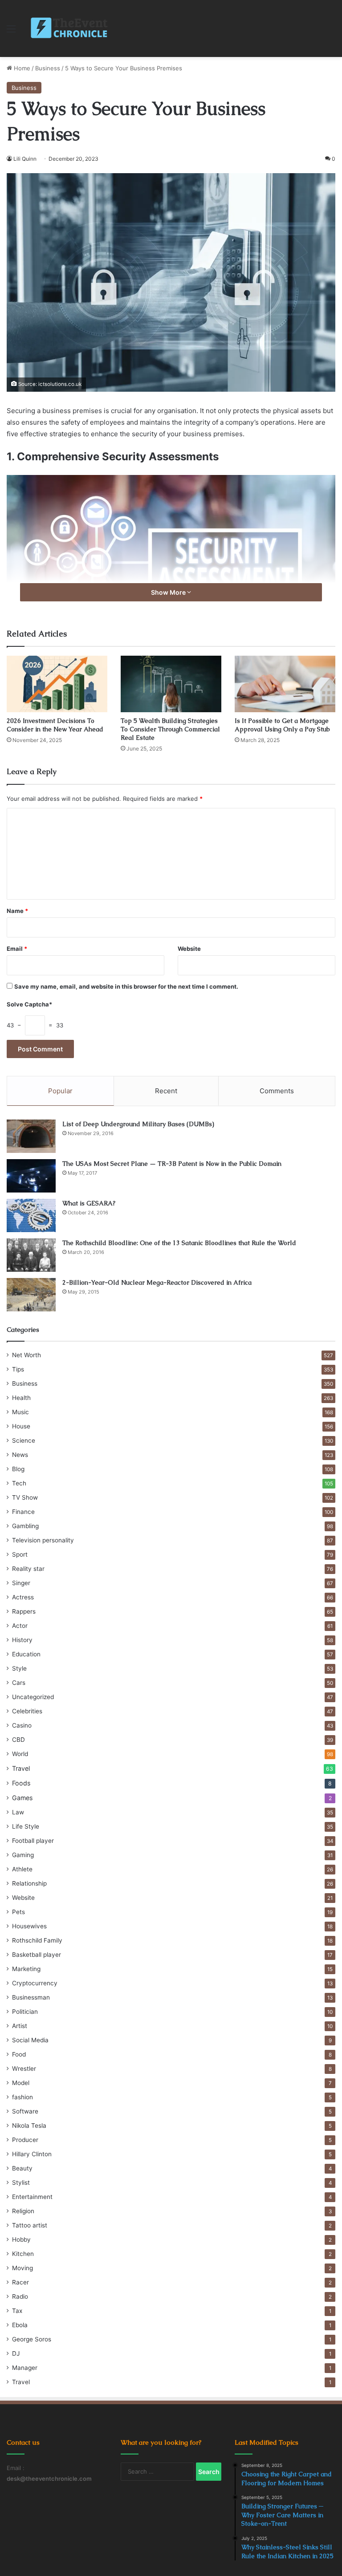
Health (21, 1398)
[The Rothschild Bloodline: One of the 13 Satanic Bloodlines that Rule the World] (31, 1255)
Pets (18, 1912)
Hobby (21, 2239)
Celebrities (27, 1711)
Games (22, 1798)
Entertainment (32, 2197)
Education (26, 1654)
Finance (23, 1512)
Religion (23, 2211)
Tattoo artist (30, 2225)
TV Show (25, 1497)
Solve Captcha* (29, 1004)
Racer (20, 2282)
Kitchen (23, 2254)
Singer (21, 1583)
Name (17, 911)
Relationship (29, 1883)
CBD (18, 1740)
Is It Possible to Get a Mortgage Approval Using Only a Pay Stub (282, 725)
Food (19, 2054)
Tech (19, 1483)
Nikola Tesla (29, 2126)
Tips (18, 1369)
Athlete (22, 1869)
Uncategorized (33, 1697)
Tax (17, 2311)
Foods (21, 1783)
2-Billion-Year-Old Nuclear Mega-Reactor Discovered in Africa (157, 1282)
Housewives (29, 1926)
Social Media (30, 2040)
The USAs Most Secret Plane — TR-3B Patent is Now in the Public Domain (172, 1164)
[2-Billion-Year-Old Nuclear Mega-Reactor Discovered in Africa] (31, 1295)
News (20, 1455)
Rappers (24, 1611)
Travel (21, 1768)
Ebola (20, 2325)
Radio (20, 2296)
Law (18, 1812)
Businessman (31, 1997)
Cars (19, 1683)
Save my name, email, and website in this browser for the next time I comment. (126, 986)
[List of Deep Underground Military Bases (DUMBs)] (31, 1136)
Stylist (21, 2183)
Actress (23, 1597)
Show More (169, 592)
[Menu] (11, 32)
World (20, 1754)
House (21, 1426)
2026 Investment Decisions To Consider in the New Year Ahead (55, 725)
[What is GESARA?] (31, 1215)
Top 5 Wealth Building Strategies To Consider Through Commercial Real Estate (170, 729)
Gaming (23, 1855)
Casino (22, 1725)
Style (19, 1668)
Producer (25, 2140)
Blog (18, 1469)
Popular (60, 1091)
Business (48, 68)
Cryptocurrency (35, 1983)
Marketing (26, 1969)
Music (20, 1412)
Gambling (25, 1526)
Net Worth (26, 1355)
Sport (20, 1554)
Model (21, 2083)
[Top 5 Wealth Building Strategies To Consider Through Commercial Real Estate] (171, 684)
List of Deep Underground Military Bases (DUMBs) (138, 1124)
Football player (33, 1841)
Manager (25, 2368)
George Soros (32, 2339)
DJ (16, 2353)
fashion (22, 2097)
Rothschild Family (37, 1940)
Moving (22, 2268)
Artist (20, 2026)
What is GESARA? (89, 1203)
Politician (25, 2012)
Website (189, 949)
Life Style (26, 1826)
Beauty (22, 2168)
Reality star (28, 1569)
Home (21, 68)
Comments (277, 1091)
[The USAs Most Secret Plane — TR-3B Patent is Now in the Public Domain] (31, 1176)
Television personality (43, 1540)
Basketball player (37, 1955)
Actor (20, 1626)
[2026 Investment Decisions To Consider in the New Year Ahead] (57, 684)
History (22, 1640)
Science (24, 1440)
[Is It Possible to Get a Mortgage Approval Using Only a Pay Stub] (285, 684)
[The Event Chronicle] (70, 28)
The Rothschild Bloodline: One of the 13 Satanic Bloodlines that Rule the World (179, 1243)
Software (25, 2111)
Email (17, 949)
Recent (166, 1091)
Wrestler (24, 2069)
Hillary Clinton (32, 2154)
